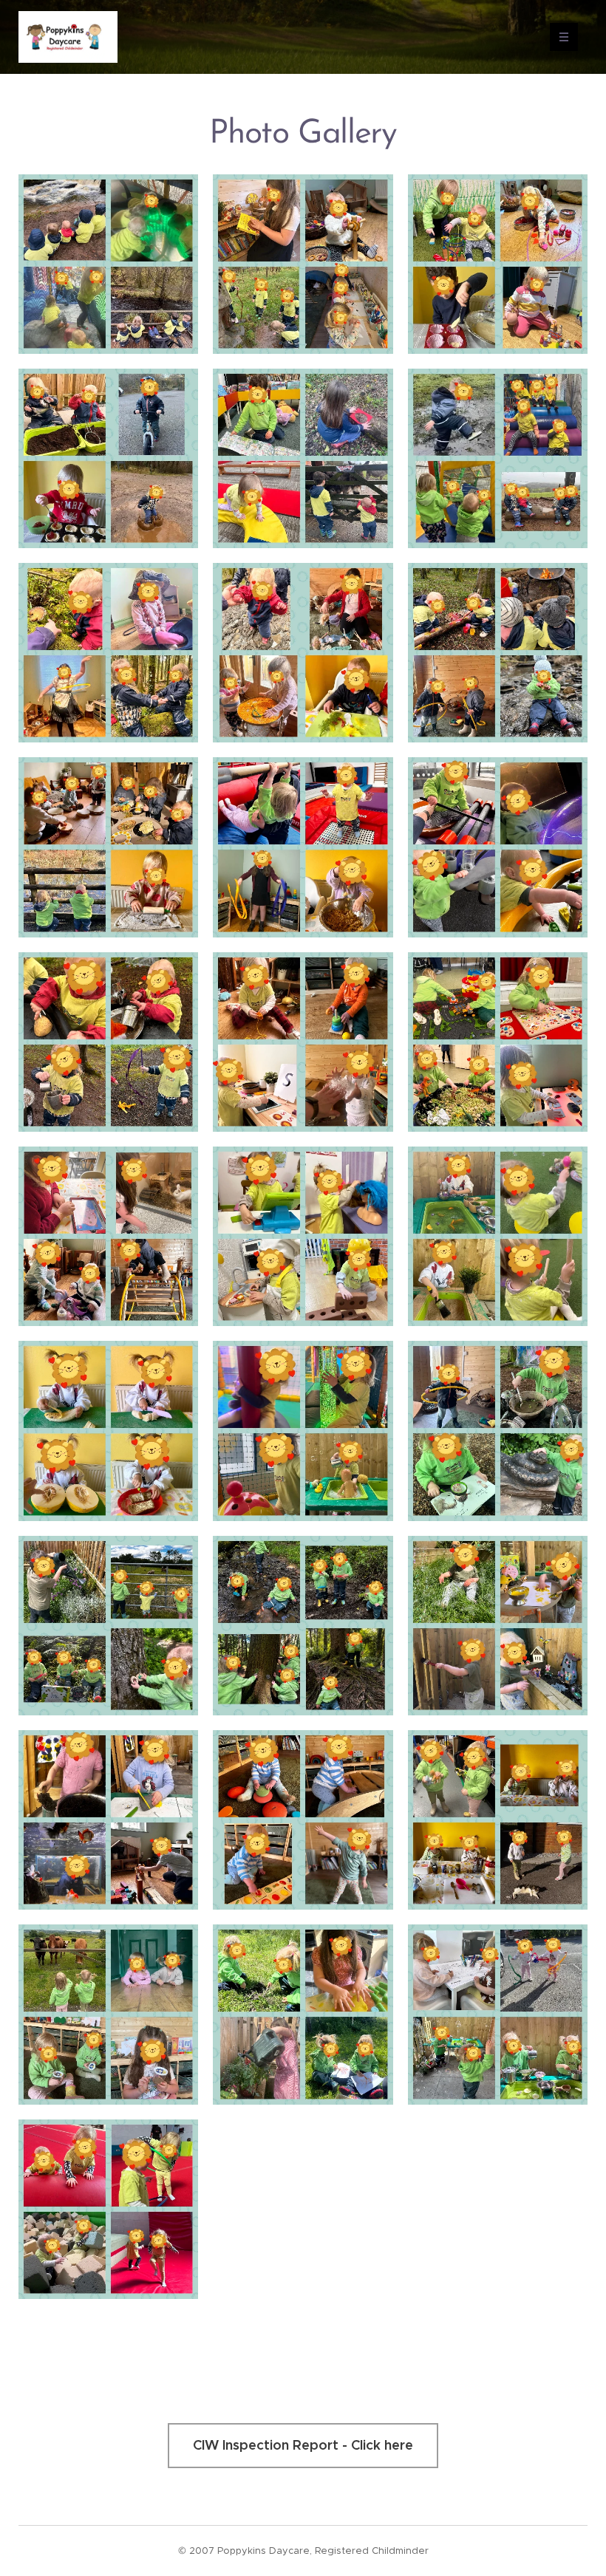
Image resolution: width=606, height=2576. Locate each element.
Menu (564, 37)
